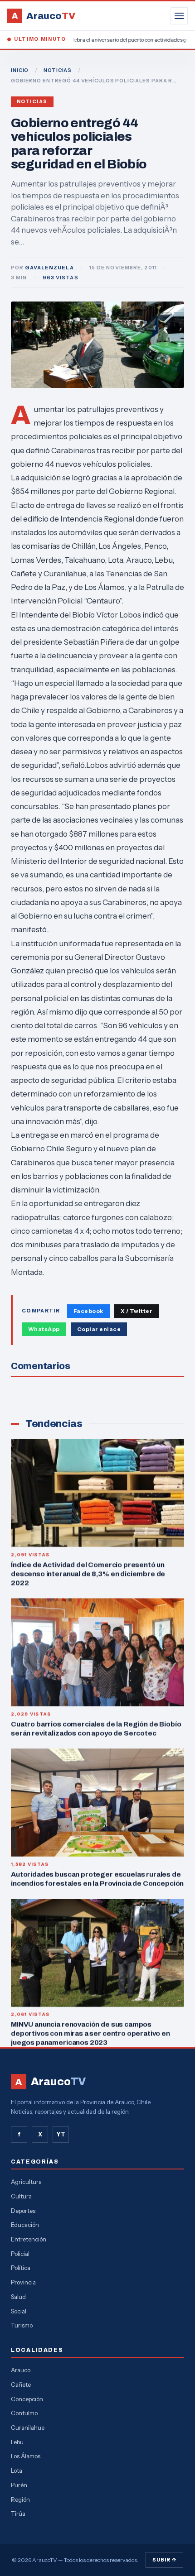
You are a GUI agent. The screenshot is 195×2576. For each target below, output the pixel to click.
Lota (17, 2471)
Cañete (21, 2384)
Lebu (17, 2442)
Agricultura (26, 2182)
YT (61, 2134)
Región (20, 2499)
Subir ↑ (165, 2560)
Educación (25, 2225)
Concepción (27, 2399)
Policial (20, 2254)
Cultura (21, 2196)
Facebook (88, 1311)
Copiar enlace (99, 1329)
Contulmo (24, 2413)
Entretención (29, 2239)
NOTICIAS (58, 70)
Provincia (23, 2282)
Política (21, 2268)
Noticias (32, 102)
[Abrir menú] (179, 16)
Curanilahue (28, 2428)
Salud (18, 2297)
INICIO (20, 70)
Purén (19, 2485)
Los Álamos (26, 2456)
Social (19, 2311)
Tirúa (18, 2514)
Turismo (22, 2325)
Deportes (23, 2211)
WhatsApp (44, 1329)
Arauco (21, 2370)
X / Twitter (136, 1311)
